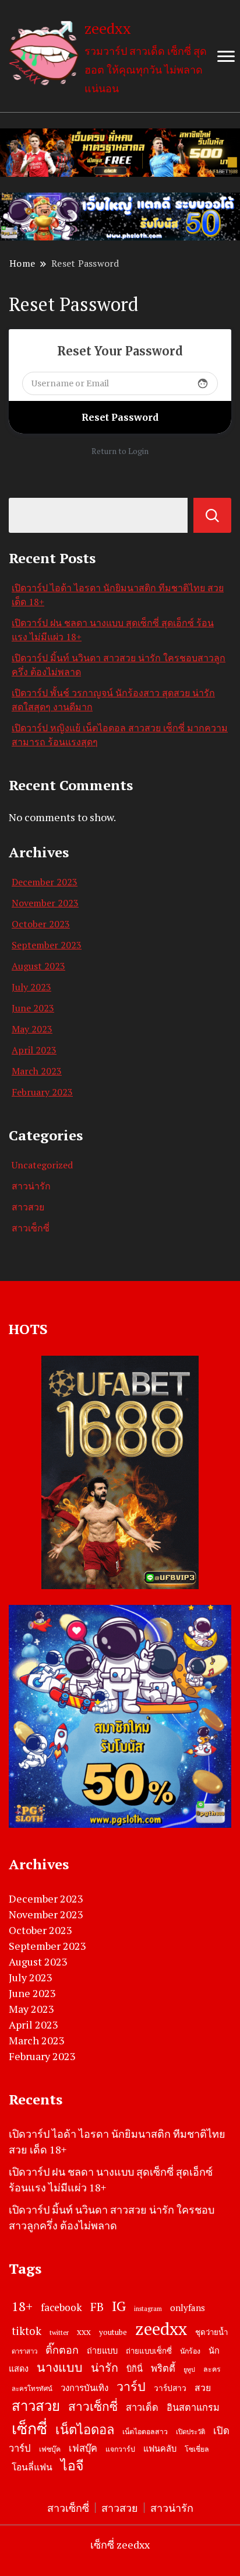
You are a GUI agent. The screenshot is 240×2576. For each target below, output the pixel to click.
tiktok (27, 2331)
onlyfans (188, 2308)
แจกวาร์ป (120, 2449)
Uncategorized (42, 1165)
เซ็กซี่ (29, 2428)
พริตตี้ (163, 2368)
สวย (203, 2388)
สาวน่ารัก (31, 1186)
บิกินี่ (135, 2369)
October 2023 (41, 924)
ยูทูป (189, 2369)
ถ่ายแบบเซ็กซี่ (149, 2351)
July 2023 (31, 987)
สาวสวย (28, 1207)
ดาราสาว (24, 2351)
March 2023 (37, 1071)
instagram (148, 2309)
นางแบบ (60, 2367)
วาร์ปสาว (170, 2388)
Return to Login (120, 451)
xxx (84, 2331)
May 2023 (32, 1029)
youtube (113, 2332)
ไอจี (72, 2465)
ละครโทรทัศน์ (32, 2388)
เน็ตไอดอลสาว (145, 2432)
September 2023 (47, 945)
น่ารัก (105, 2368)
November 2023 (45, 903)
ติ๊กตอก (62, 2350)
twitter (59, 2332)
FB (97, 2307)
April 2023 (34, 1050)
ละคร (212, 2369)
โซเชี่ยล (197, 2449)
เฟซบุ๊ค (50, 2449)
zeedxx (108, 28)
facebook (61, 2307)
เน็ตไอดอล (85, 2429)
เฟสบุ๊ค (83, 2448)
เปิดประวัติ (190, 2432)
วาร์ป (131, 2386)
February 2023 (42, 1092)
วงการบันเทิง (84, 2387)
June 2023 (33, 1008)
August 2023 (38, 966)
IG (119, 2306)
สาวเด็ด (142, 2407)
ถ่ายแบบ (102, 2350)
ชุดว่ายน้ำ (211, 2332)
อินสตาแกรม (193, 2407)
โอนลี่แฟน (32, 2467)
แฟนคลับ (160, 2448)
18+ (22, 2306)
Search (212, 515)
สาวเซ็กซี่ (31, 1228)
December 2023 (45, 882)
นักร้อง (190, 2351)
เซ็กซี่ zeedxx (120, 2544)
